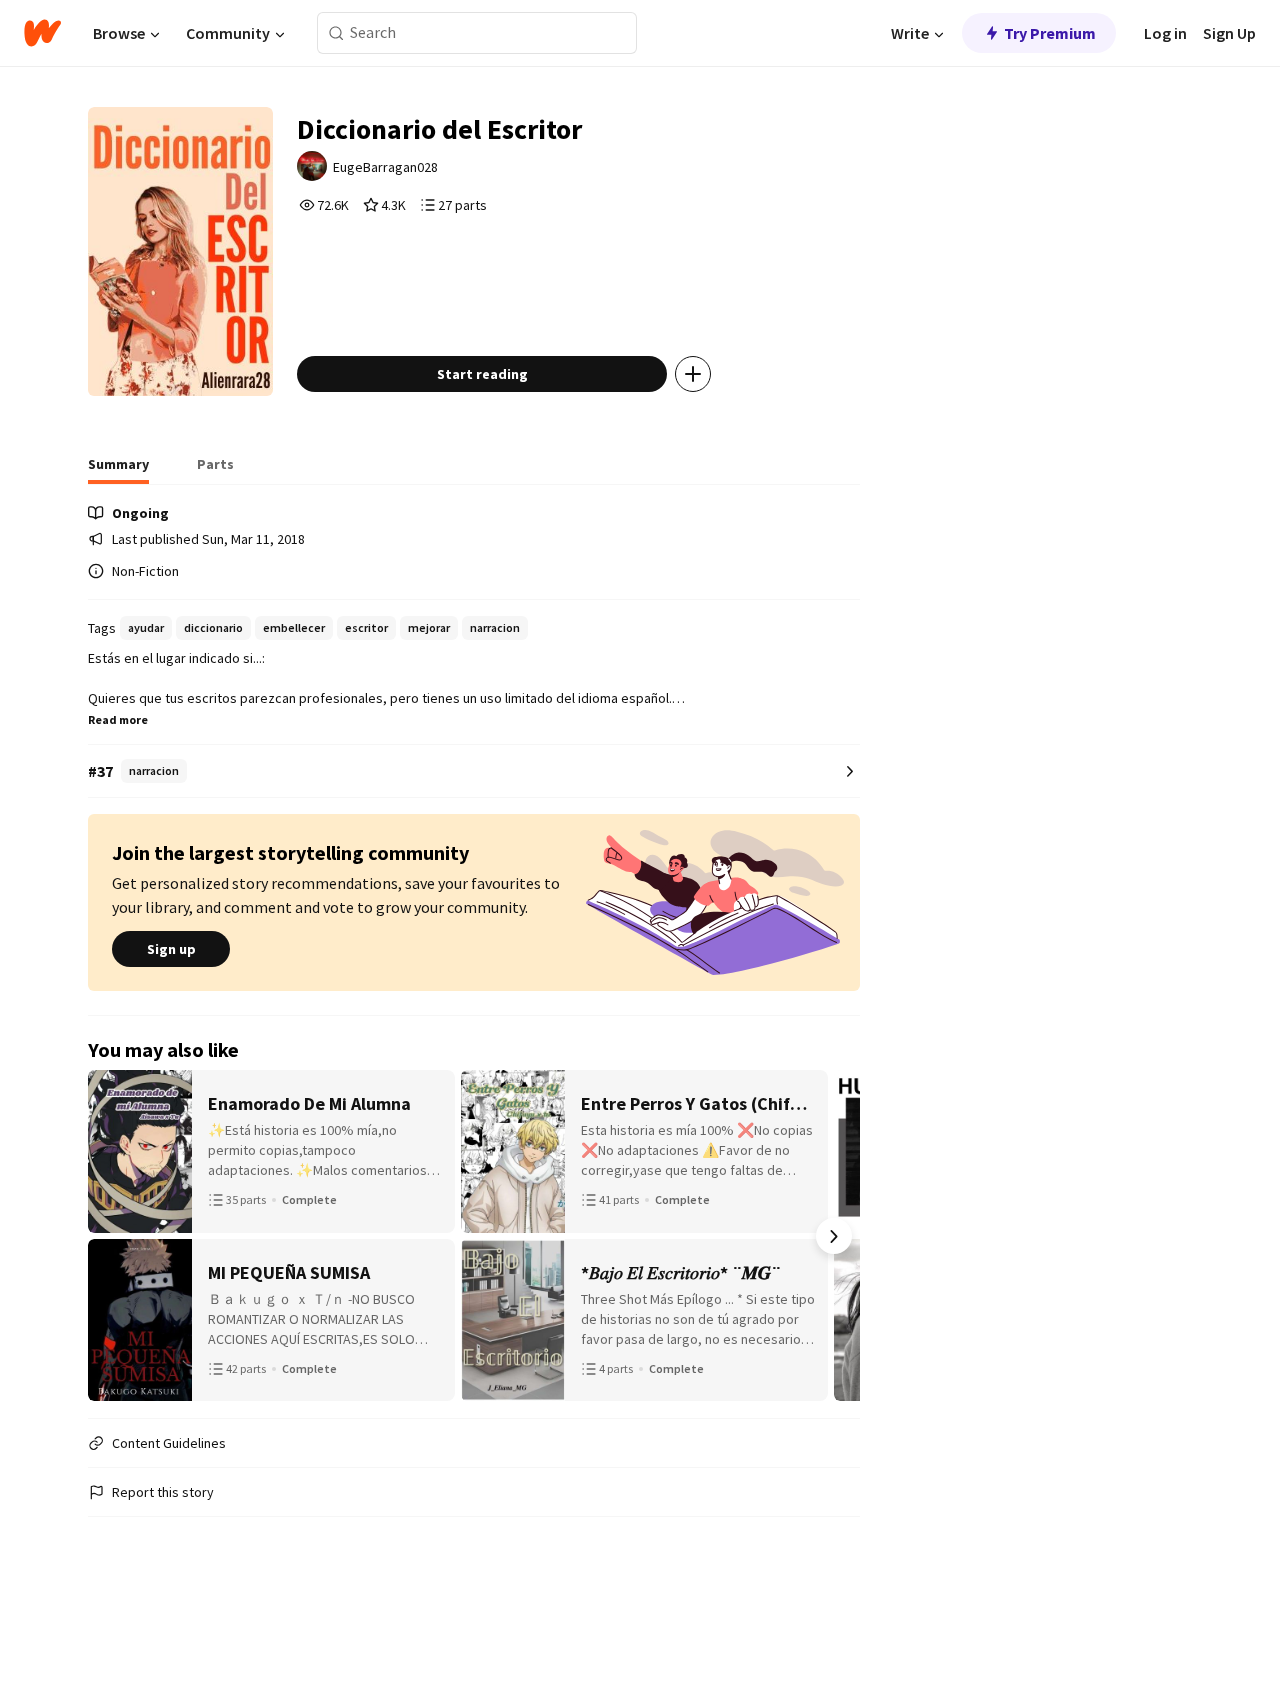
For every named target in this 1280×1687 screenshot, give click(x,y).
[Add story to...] (693, 374)
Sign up (171, 949)
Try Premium (1050, 33)
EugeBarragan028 (385, 167)
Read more (118, 719)
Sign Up (1229, 33)
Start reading (482, 374)
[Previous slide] (114, 1236)
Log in (1165, 33)
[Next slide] (834, 1236)
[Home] (42, 33)
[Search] (336, 33)
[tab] (118, 470)
